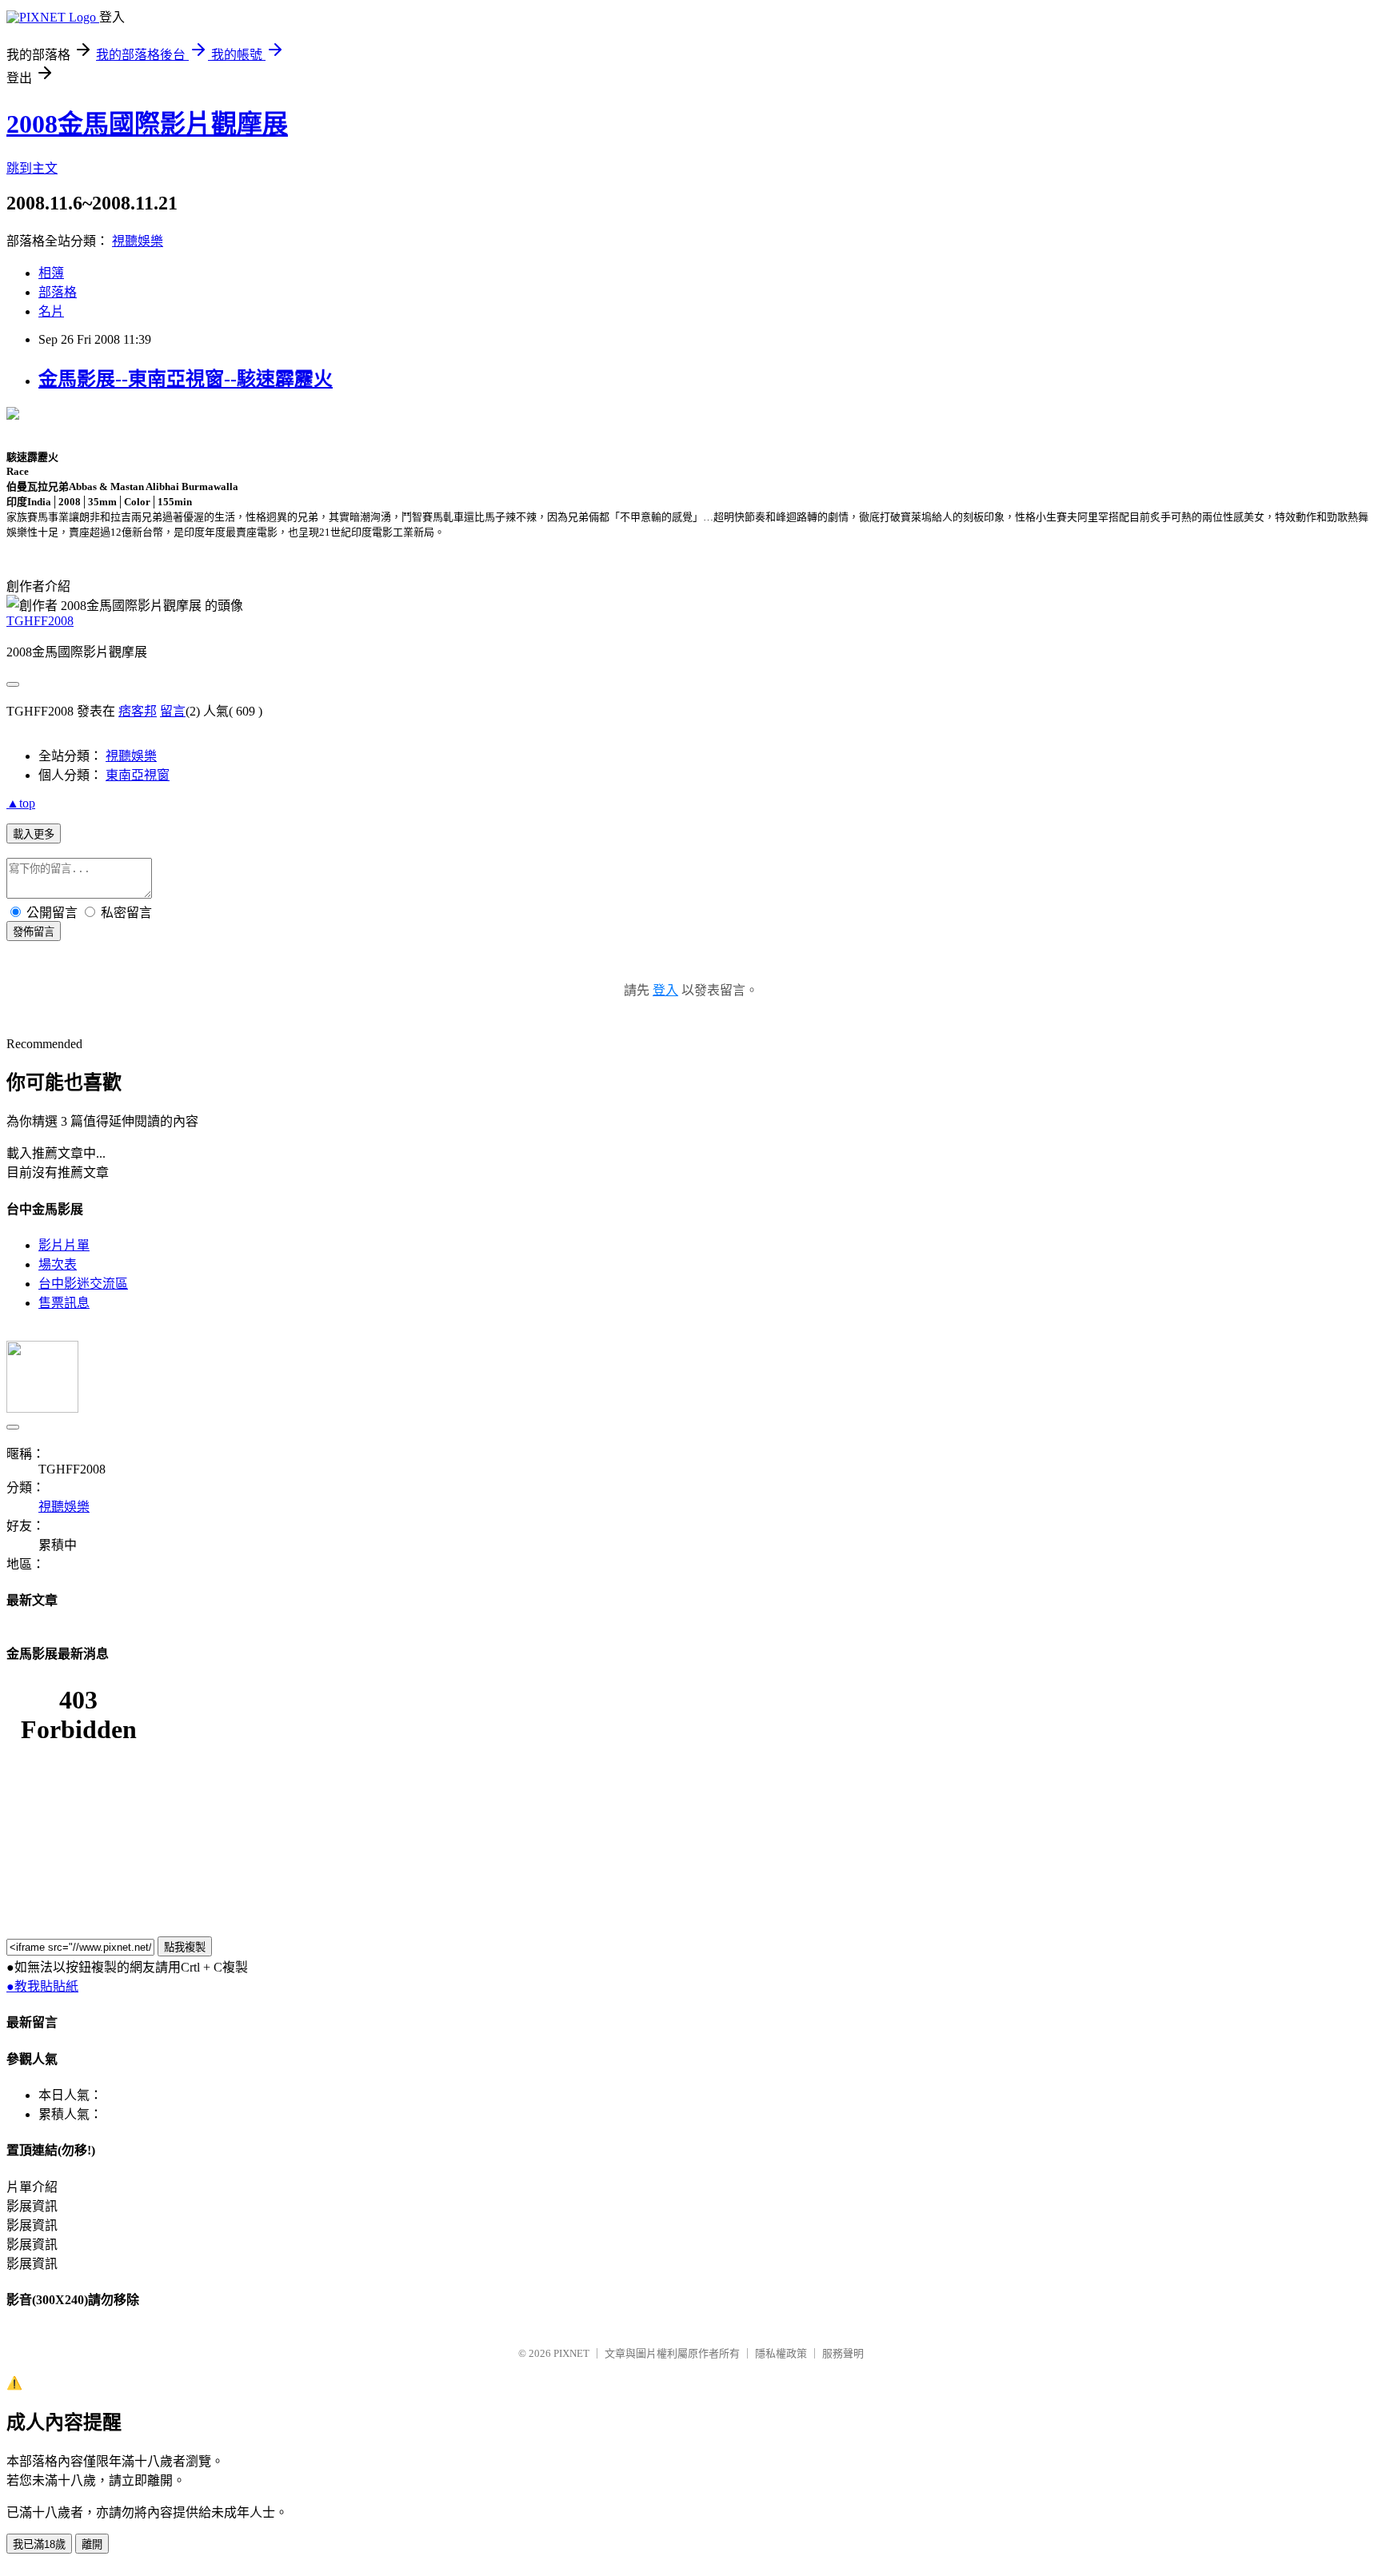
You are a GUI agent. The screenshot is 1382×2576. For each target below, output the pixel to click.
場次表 (58, 1264)
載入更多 (34, 834)
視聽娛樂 (138, 241)
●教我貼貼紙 (42, 1986)
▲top (21, 803)
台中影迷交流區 (83, 1284)
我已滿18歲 (39, 2544)
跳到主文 (32, 168)
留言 (173, 711)
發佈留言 (34, 932)
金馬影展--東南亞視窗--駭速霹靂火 (186, 379)
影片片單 (64, 1245)
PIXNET (571, 2353)
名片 (51, 311)
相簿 (51, 273)
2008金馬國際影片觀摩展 (147, 124)
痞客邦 (138, 711)
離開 (92, 2544)
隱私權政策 (781, 2353)
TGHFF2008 (40, 621)
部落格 (58, 292)
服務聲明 (843, 2353)
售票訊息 (64, 1303)
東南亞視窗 (138, 775)
